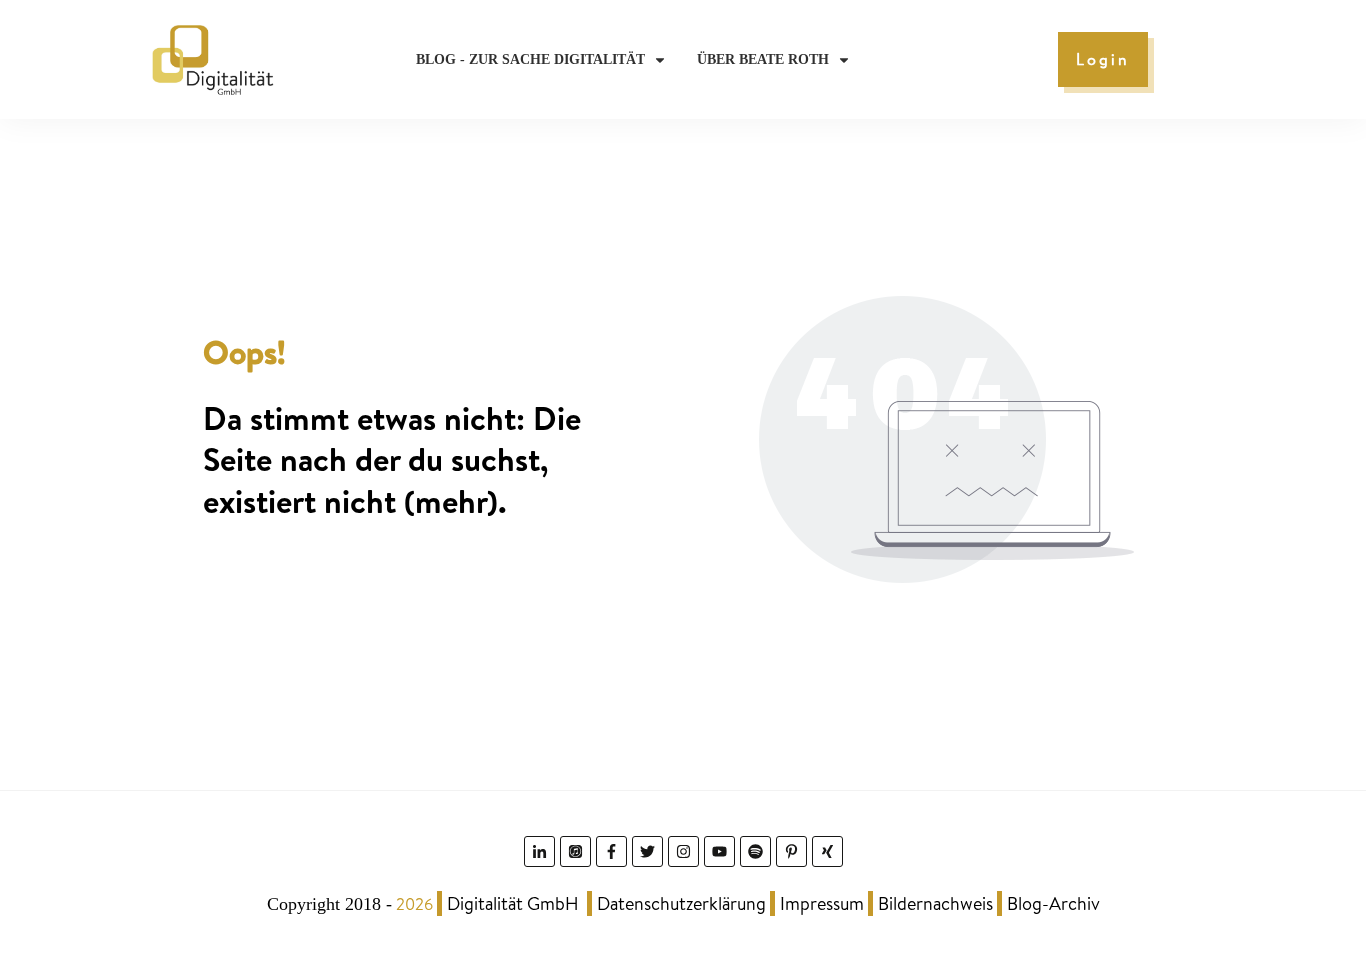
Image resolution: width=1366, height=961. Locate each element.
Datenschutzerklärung (681, 903)
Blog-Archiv (1053, 903)
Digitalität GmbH (513, 903)
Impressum (822, 903)
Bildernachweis (935, 903)
